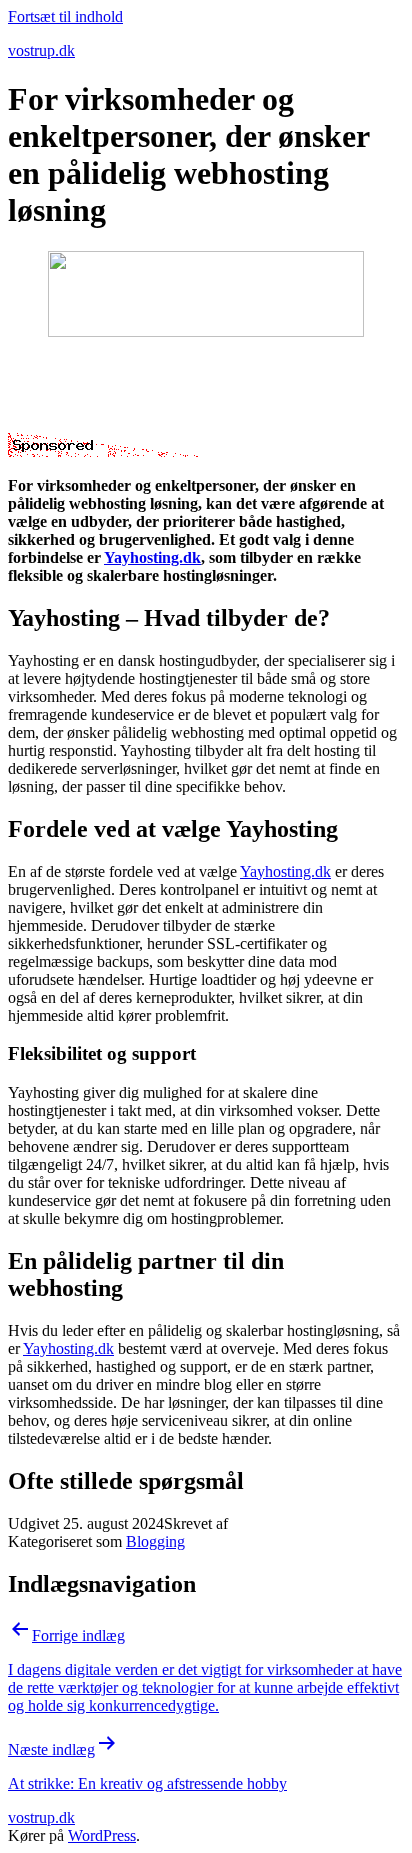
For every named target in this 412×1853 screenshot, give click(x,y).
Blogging (155, 1541)
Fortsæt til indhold (65, 16)
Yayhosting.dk (152, 557)
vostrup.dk (41, 50)
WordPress (102, 1835)
